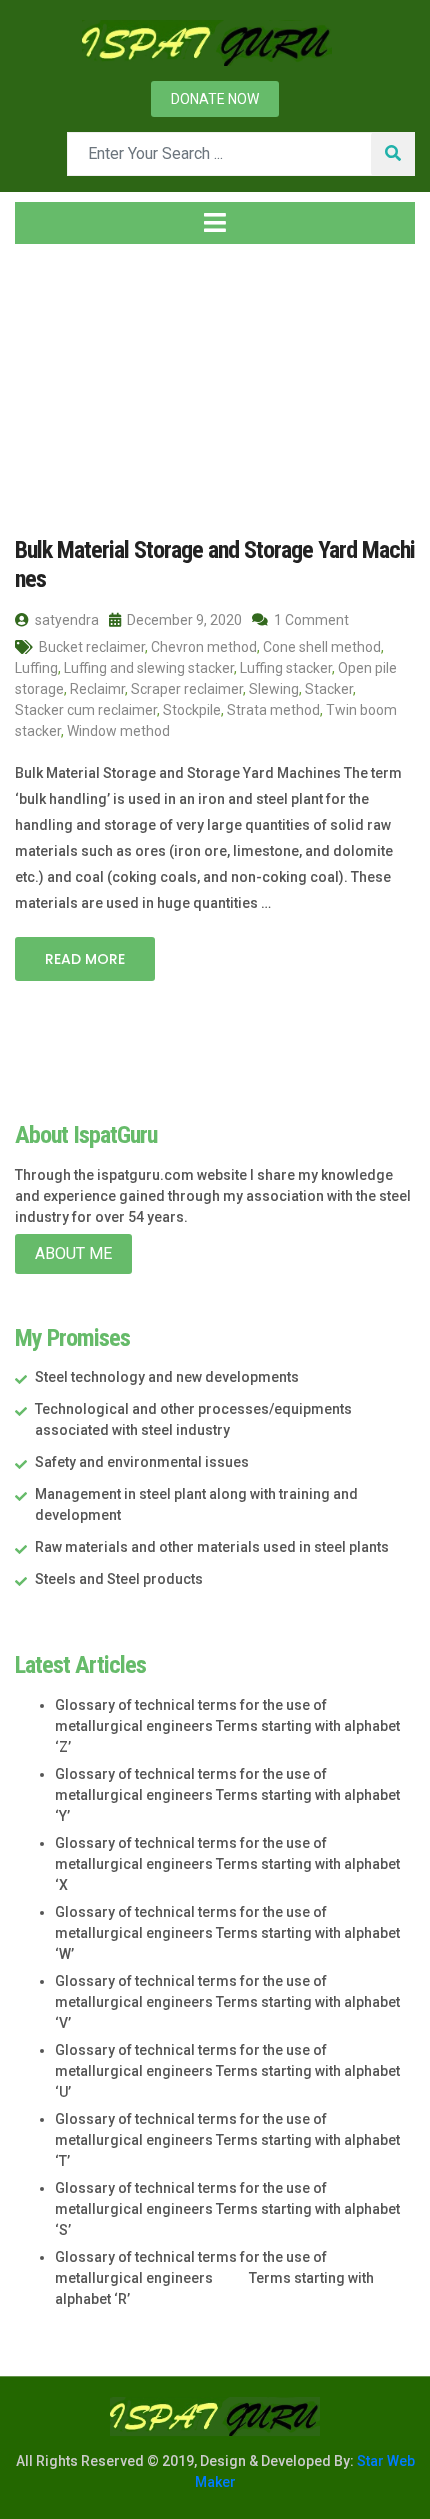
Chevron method (204, 647)
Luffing (36, 668)
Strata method (273, 710)
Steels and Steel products (119, 1579)
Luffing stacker (286, 668)
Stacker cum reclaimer (86, 710)
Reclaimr (97, 689)
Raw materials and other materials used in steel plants (212, 1547)
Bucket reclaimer (92, 647)
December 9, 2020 (183, 620)
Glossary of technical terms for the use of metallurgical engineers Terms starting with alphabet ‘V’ (227, 2002)
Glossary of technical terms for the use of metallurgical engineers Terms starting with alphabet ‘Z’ (227, 1726)
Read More (85, 959)
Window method (118, 731)
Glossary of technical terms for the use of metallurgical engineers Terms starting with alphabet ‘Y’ (227, 1795)
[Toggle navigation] (215, 223)
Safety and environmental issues (142, 1462)
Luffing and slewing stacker (149, 668)
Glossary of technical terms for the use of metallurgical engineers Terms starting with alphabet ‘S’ (227, 2209)
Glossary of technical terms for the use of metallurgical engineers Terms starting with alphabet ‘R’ (214, 2278)
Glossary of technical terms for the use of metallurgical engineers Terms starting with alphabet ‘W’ (227, 1933)
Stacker (329, 689)
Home (54, 379)
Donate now (215, 99)
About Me (73, 1253)
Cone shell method (322, 647)
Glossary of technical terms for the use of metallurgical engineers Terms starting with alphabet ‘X (227, 1864)
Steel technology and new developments (167, 1377)
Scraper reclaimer (187, 689)
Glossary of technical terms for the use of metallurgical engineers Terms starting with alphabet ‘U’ (227, 2071)
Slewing (274, 689)
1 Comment (310, 620)
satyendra (65, 620)
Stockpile (192, 710)
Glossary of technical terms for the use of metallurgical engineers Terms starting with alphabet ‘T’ (227, 2140)
